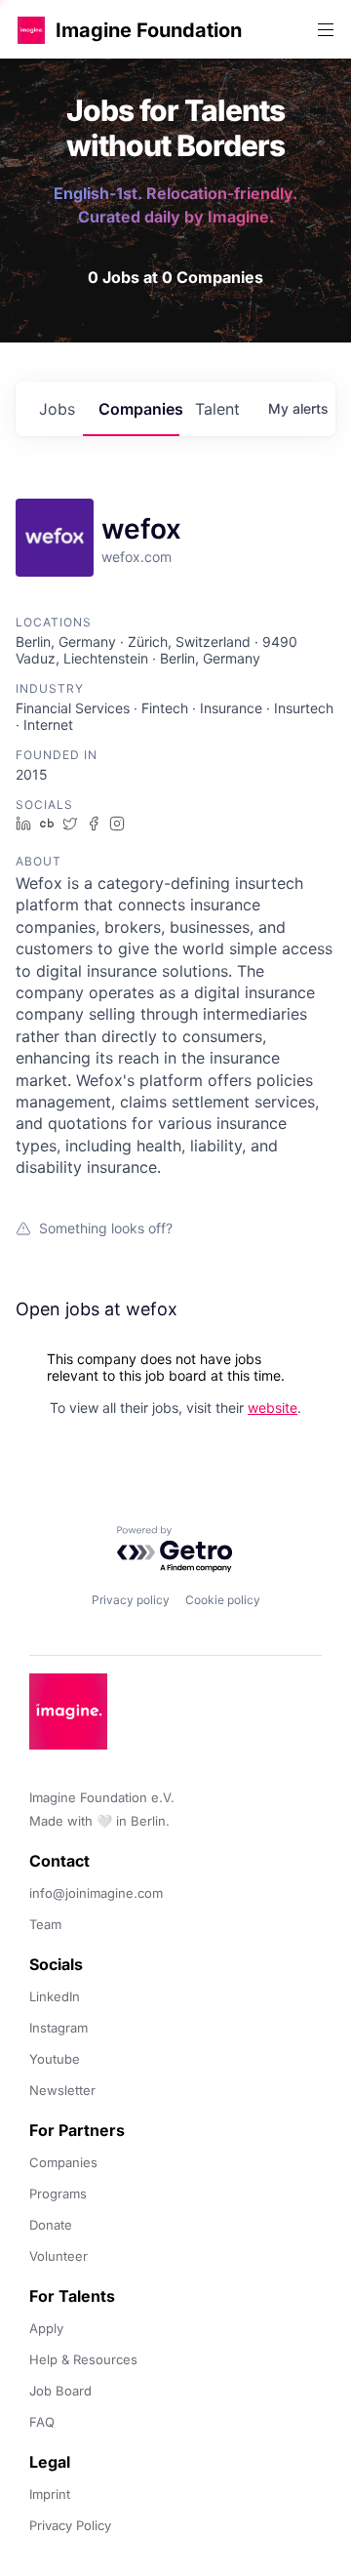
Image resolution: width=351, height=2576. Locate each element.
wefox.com (136, 557)
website (273, 1408)
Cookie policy (223, 1600)
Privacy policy (131, 1600)
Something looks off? (106, 1228)
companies (139, 409)
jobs (57, 409)
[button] (31, 30)
